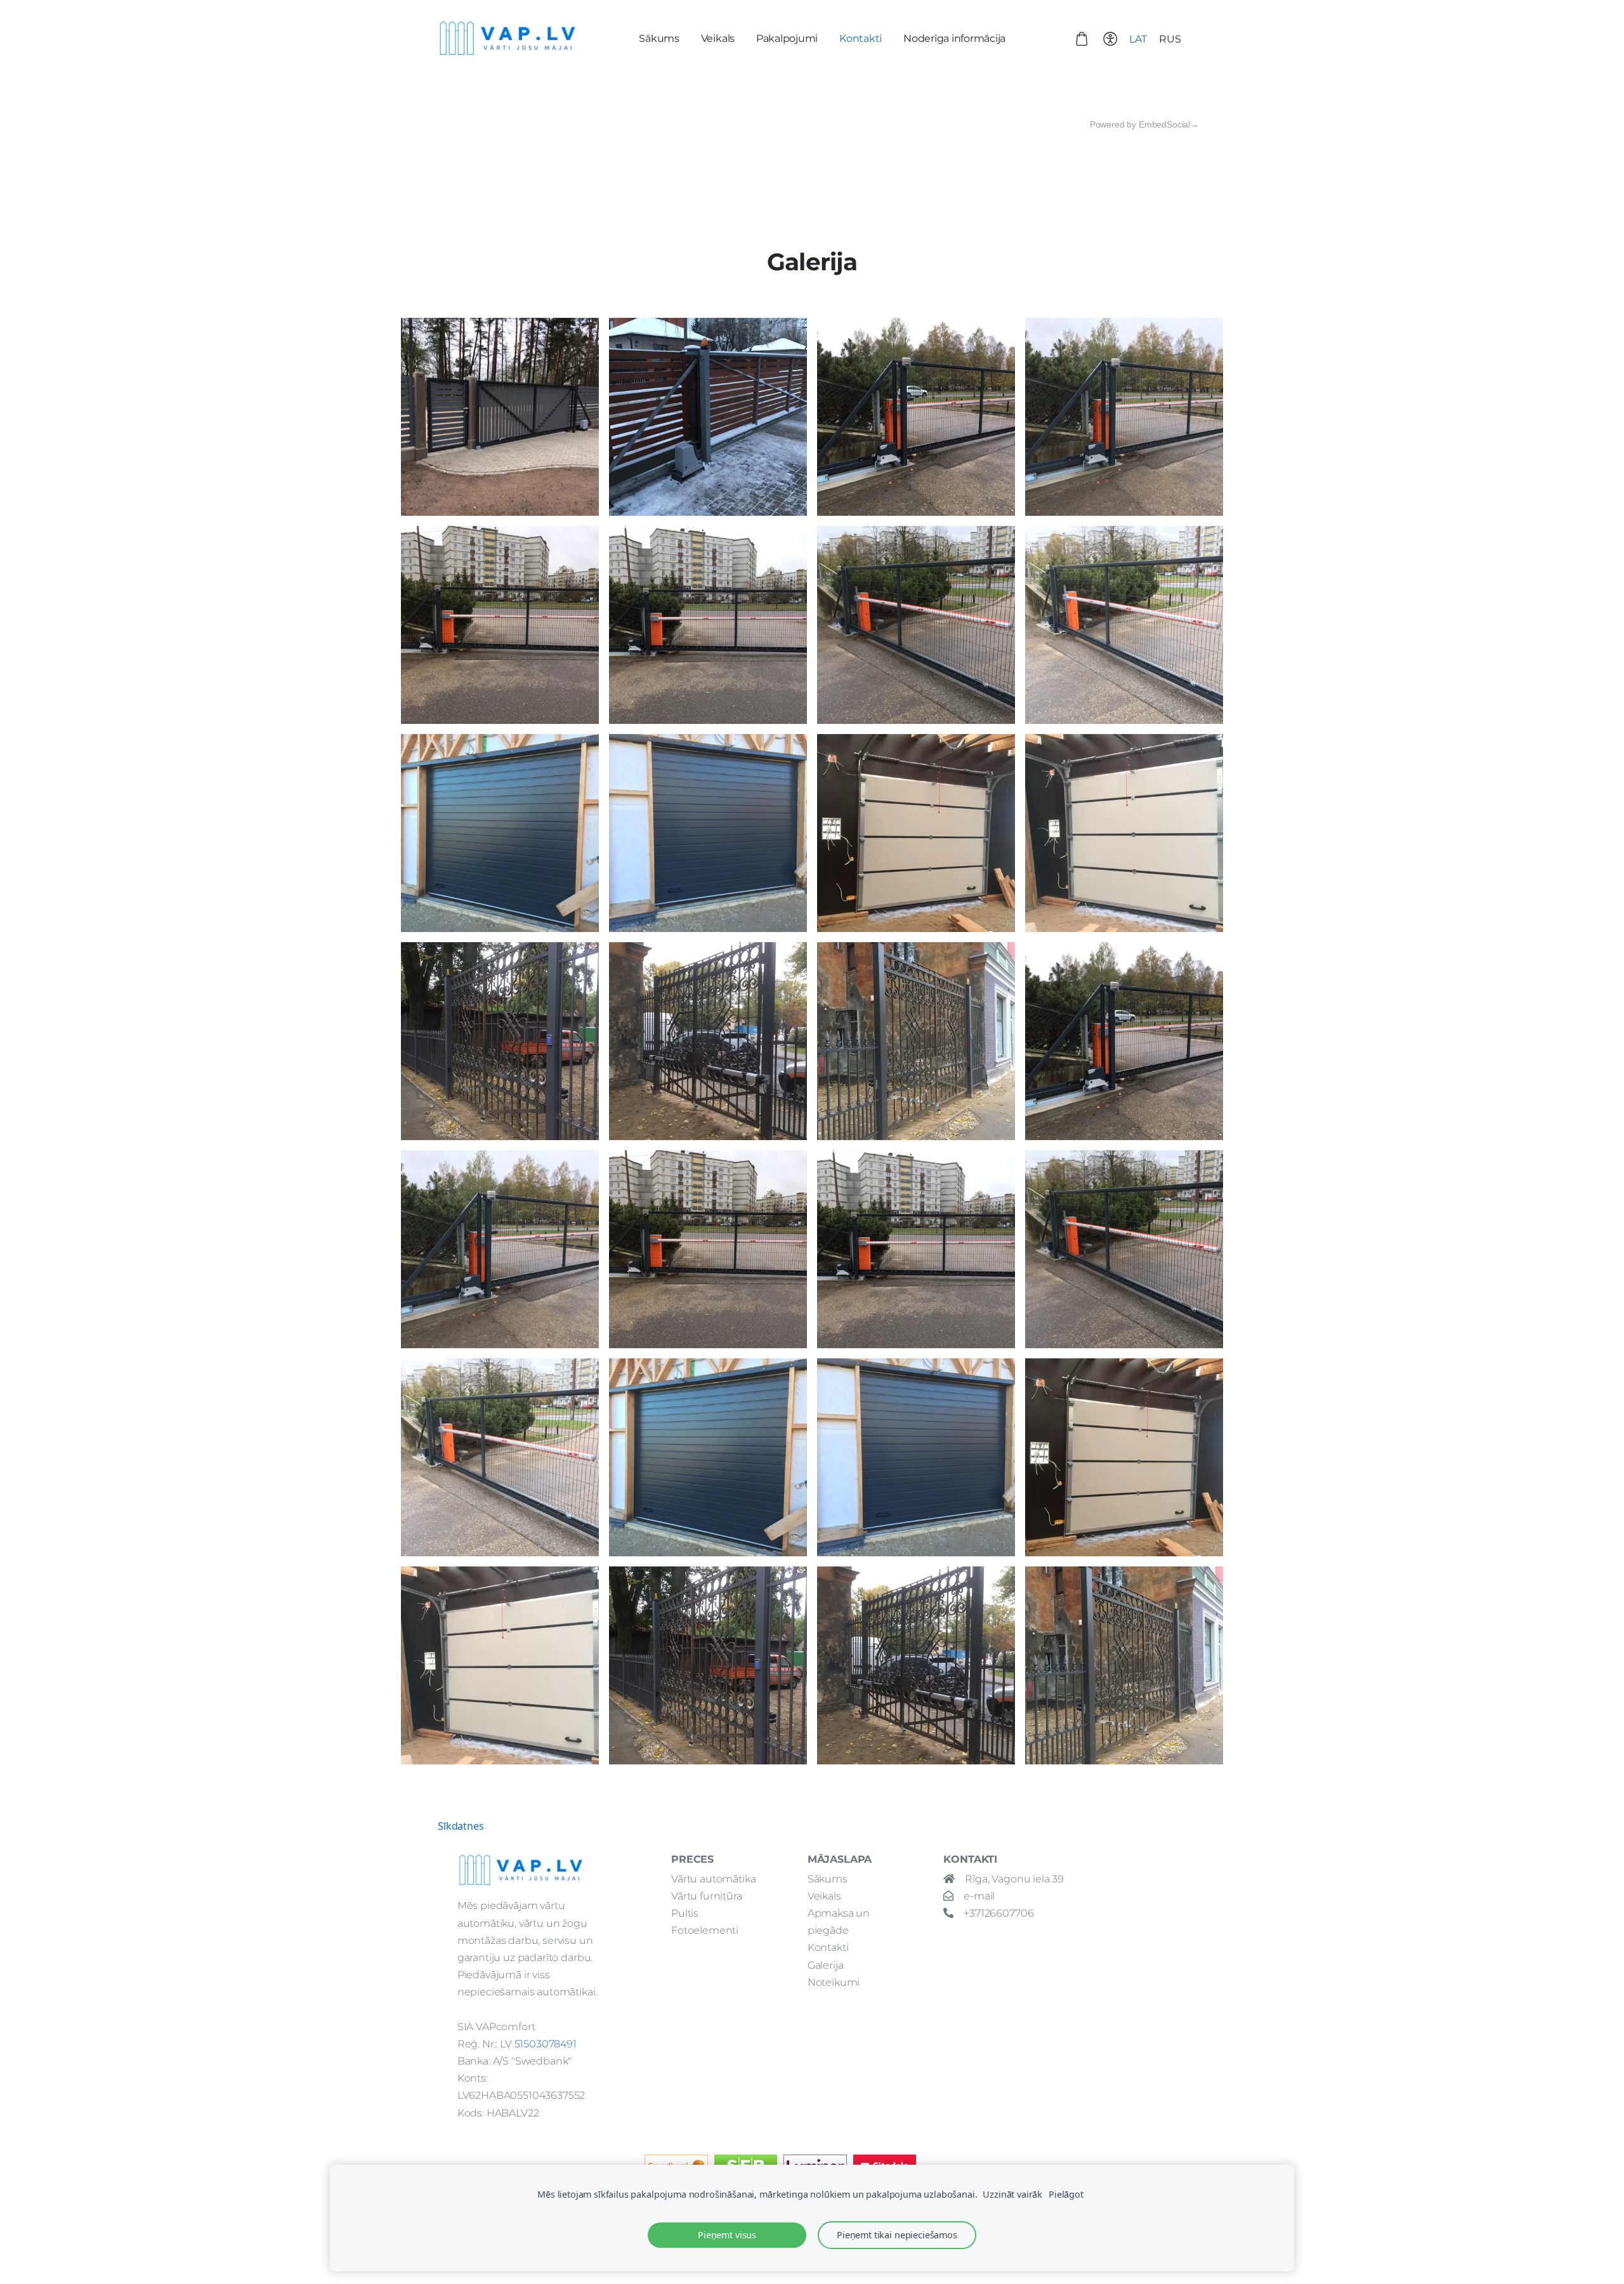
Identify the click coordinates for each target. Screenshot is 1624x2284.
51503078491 (546, 2044)
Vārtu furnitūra (707, 1896)
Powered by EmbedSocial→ (1144, 124)
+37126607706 (999, 1913)
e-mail (979, 1896)
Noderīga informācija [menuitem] (954, 38)
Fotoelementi (705, 1930)
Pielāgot (1066, 2194)
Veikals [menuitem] (718, 38)
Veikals (824, 1896)
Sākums (828, 1879)
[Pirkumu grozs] (1082, 38)
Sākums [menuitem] (659, 38)
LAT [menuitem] (1138, 39)
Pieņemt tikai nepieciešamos (897, 2235)
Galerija (826, 1965)
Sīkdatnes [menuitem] (461, 1826)
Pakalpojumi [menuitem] (787, 38)
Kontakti (828, 1947)
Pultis (685, 1913)
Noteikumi (834, 1982)
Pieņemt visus (727, 2235)
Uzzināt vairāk (1012, 2194)
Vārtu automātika (713, 1879)
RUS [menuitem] (1170, 39)
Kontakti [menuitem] (861, 38)
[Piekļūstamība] (1110, 38)
